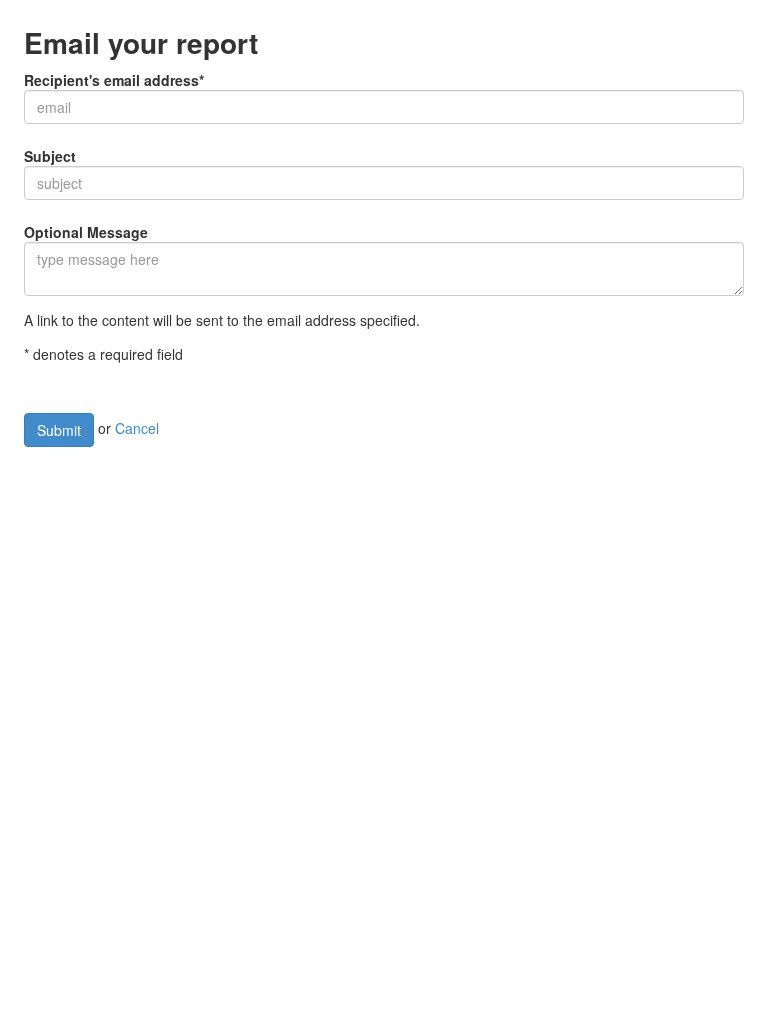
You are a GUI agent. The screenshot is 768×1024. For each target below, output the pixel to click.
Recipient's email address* (114, 80)
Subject (50, 156)
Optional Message (86, 232)
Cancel (137, 428)
